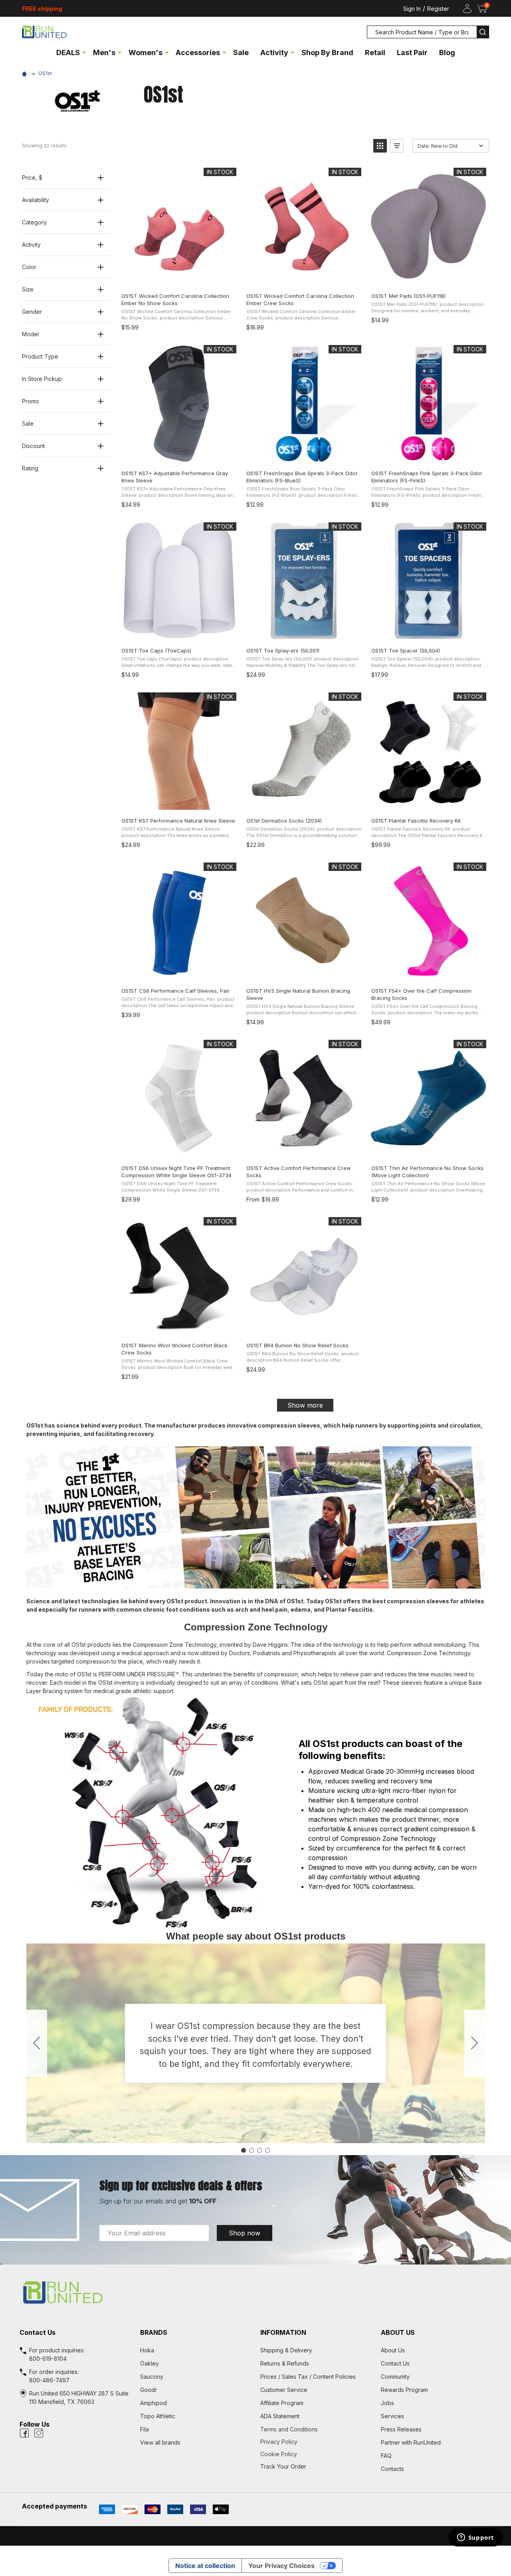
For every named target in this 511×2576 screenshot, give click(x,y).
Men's (104, 53)
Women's (146, 53)
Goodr (149, 2390)
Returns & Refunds (285, 2363)
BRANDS (154, 2332)
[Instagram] (39, 2433)
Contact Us (395, 2363)
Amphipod (153, 2403)
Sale (241, 53)
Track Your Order (283, 2466)
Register (438, 9)
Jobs (387, 2403)
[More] (84, 52)
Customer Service (284, 2390)
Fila (145, 2429)
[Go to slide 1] (244, 2150)
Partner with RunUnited (411, 2442)
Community (395, 2377)
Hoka (147, 2350)
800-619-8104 (48, 2359)
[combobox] (422, 32)
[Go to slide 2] (475, 2043)
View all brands (160, 2442)
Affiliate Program (282, 2403)
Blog (447, 53)
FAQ (386, 2456)
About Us (393, 2350)
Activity (274, 53)
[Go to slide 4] (37, 2043)
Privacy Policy (316, 2442)
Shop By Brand (327, 53)
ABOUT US (398, 2332)
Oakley (150, 2363)
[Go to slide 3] (259, 2150)
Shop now (245, 2233)
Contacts (392, 2469)
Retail (375, 53)
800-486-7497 (49, 2380)
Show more (305, 1405)
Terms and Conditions (316, 2429)
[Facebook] (24, 2433)
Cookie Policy (316, 2454)
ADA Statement (280, 2416)
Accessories (198, 53)
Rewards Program (404, 2390)
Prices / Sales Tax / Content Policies (308, 2377)
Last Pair (412, 53)
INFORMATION (283, 2332)
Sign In (412, 9)
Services (392, 2416)
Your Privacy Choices (281, 2566)
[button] (380, 146)
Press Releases (401, 2429)
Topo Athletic (158, 2416)
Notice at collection (205, 2566)
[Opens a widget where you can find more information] (475, 2538)
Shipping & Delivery (286, 2350)
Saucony (152, 2377)
